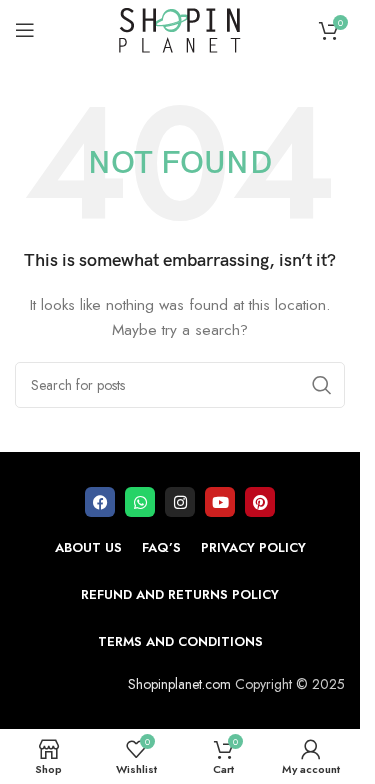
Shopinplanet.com (179, 684)
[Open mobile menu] (25, 30)
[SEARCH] (322, 385)
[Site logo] (180, 28)
